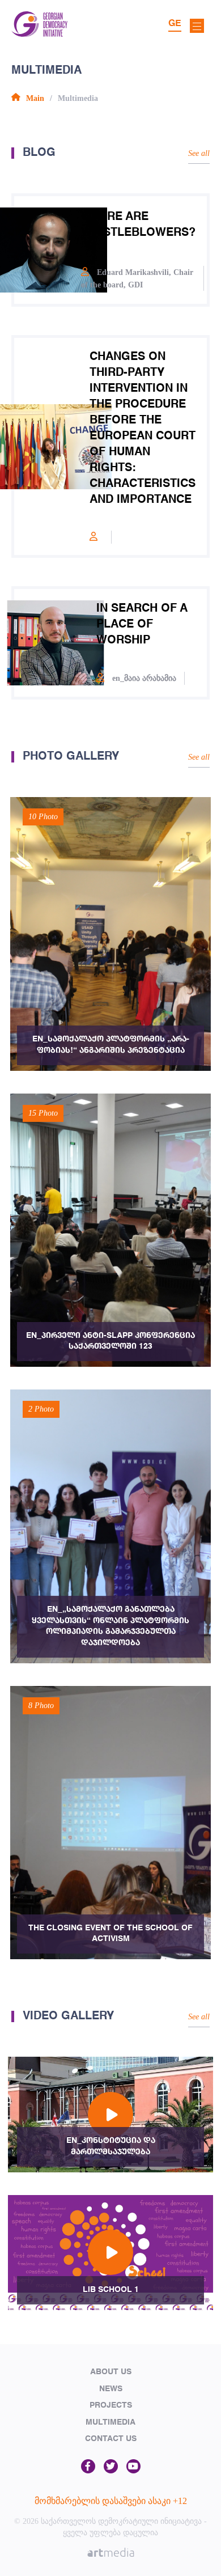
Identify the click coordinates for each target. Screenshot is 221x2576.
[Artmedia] (111, 2554)
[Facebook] (88, 2467)
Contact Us (111, 2439)
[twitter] (111, 2467)
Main (35, 98)
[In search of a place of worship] (55, 643)
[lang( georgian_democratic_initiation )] (39, 34)
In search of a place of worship (142, 625)
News (111, 2389)
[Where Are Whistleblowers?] (48, 250)
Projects (111, 2405)
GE (175, 24)
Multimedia (110, 2422)
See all (199, 153)
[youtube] (133, 2467)
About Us (111, 2372)
